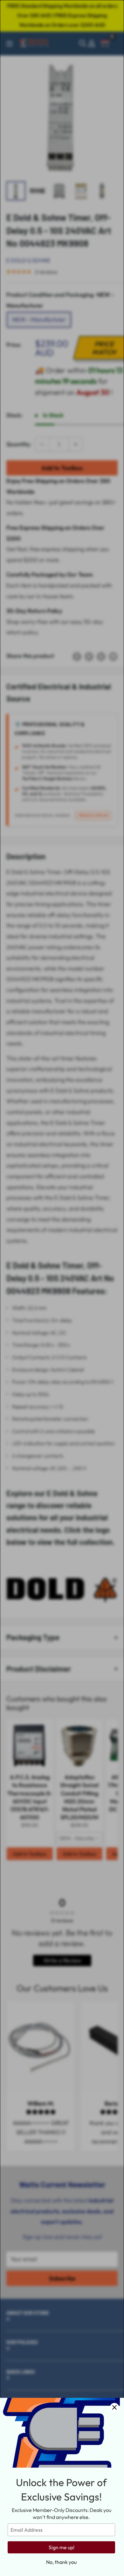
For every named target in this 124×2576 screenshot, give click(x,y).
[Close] (114, 2407)
